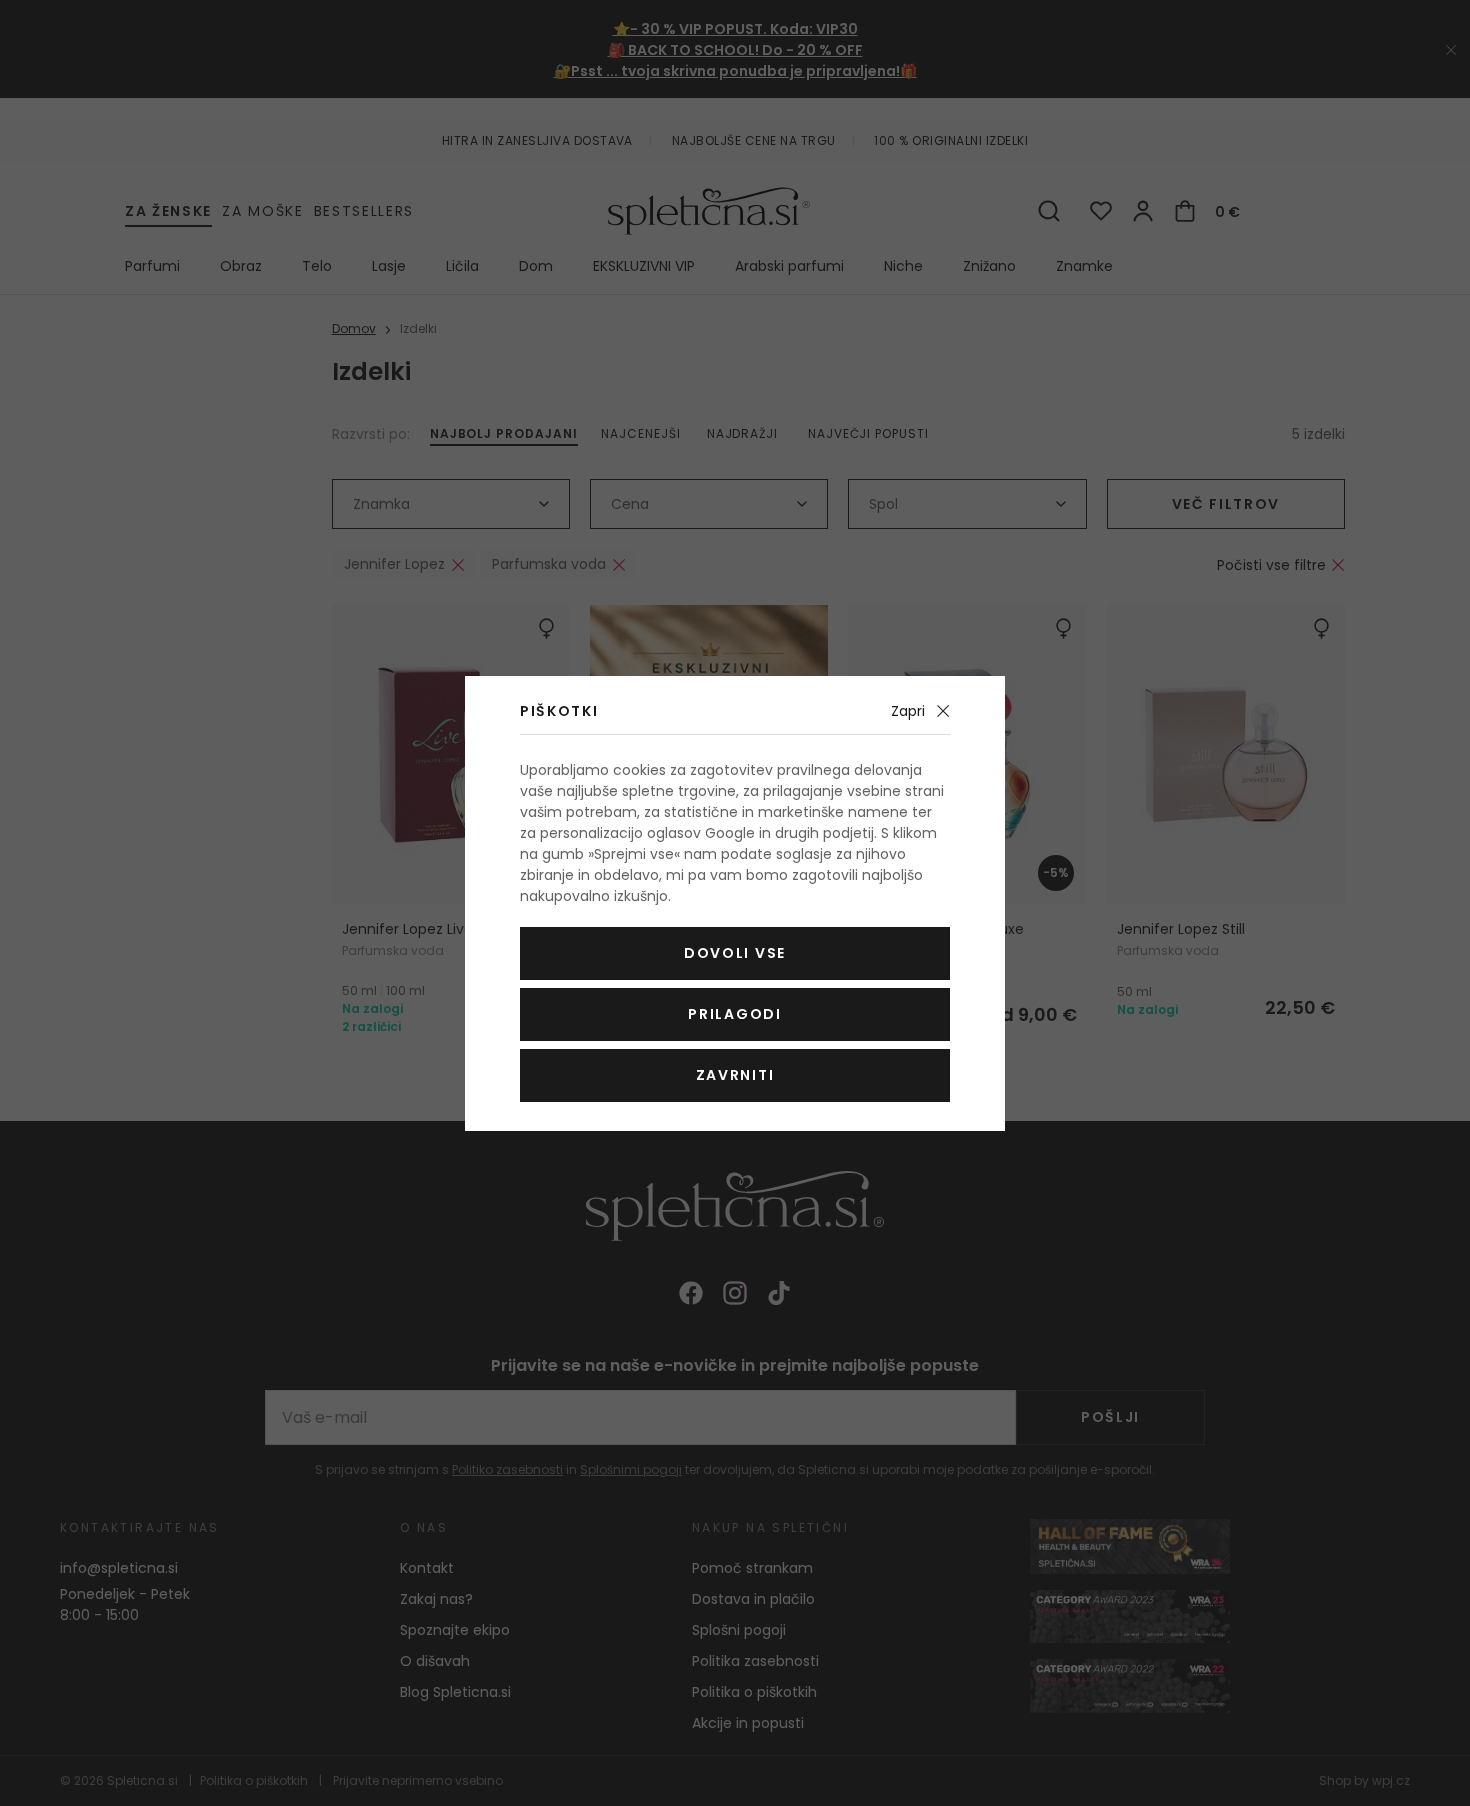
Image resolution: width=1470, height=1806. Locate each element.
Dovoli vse (735, 953)
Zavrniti (735, 1075)
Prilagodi (734, 1014)
